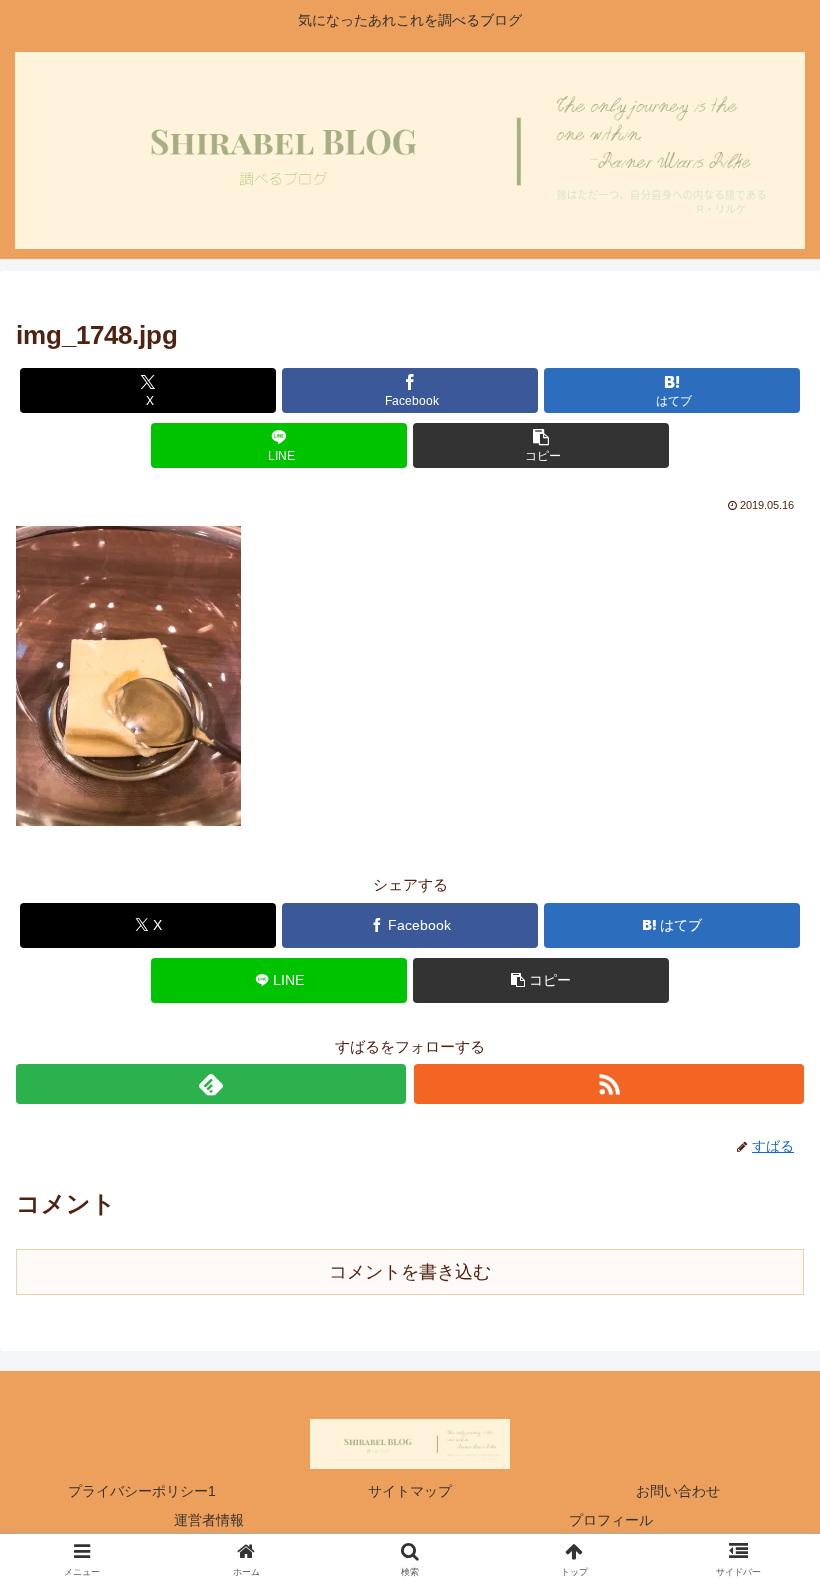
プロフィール (611, 1520)
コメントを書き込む (410, 1272)
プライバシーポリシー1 (142, 1491)
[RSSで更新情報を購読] (609, 1084)
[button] (541, 445)
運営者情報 (209, 1520)
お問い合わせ (678, 1491)
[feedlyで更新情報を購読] (211, 1084)
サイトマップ (410, 1491)
